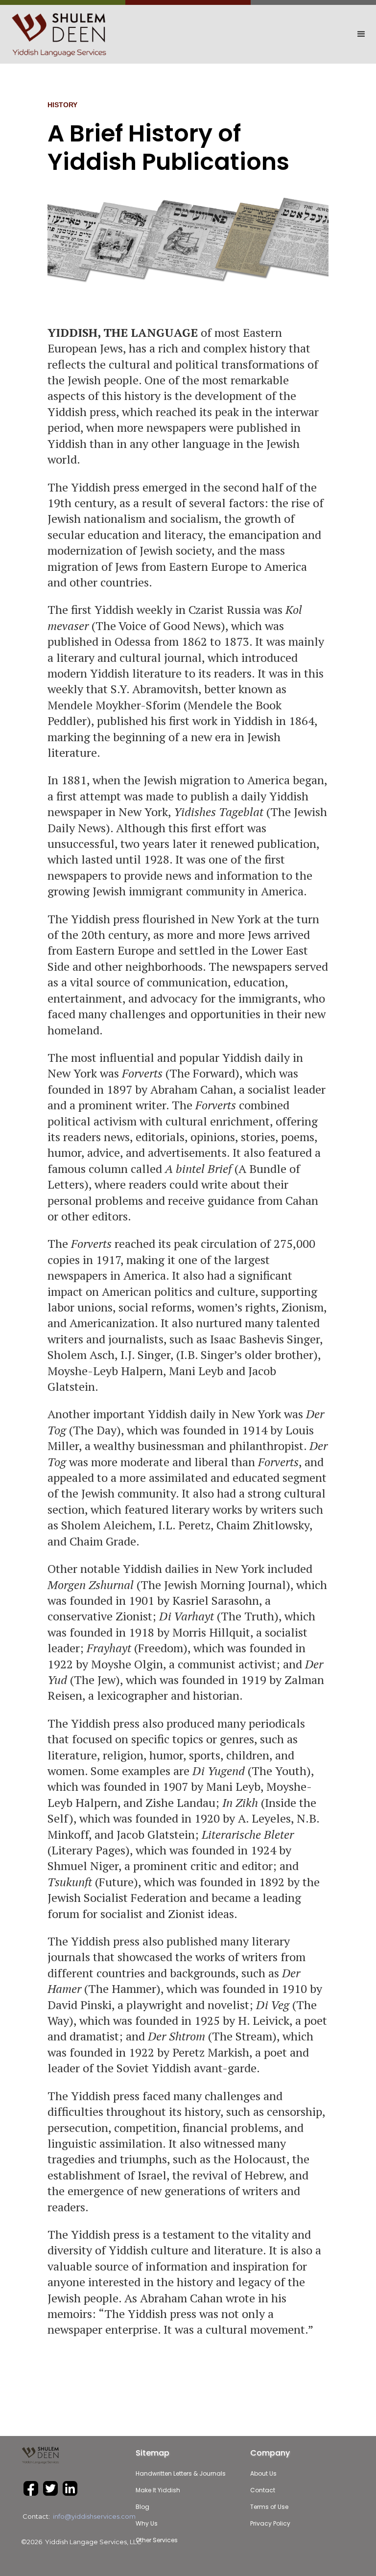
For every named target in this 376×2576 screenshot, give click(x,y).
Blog (142, 2507)
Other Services (157, 2540)
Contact (263, 2490)
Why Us (147, 2523)
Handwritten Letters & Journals (181, 2473)
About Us (263, 2473)
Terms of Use (269, 2507)
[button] (313, 34)
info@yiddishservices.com (94, 2516)
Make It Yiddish (158, 2490)
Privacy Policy (270, 2523)
